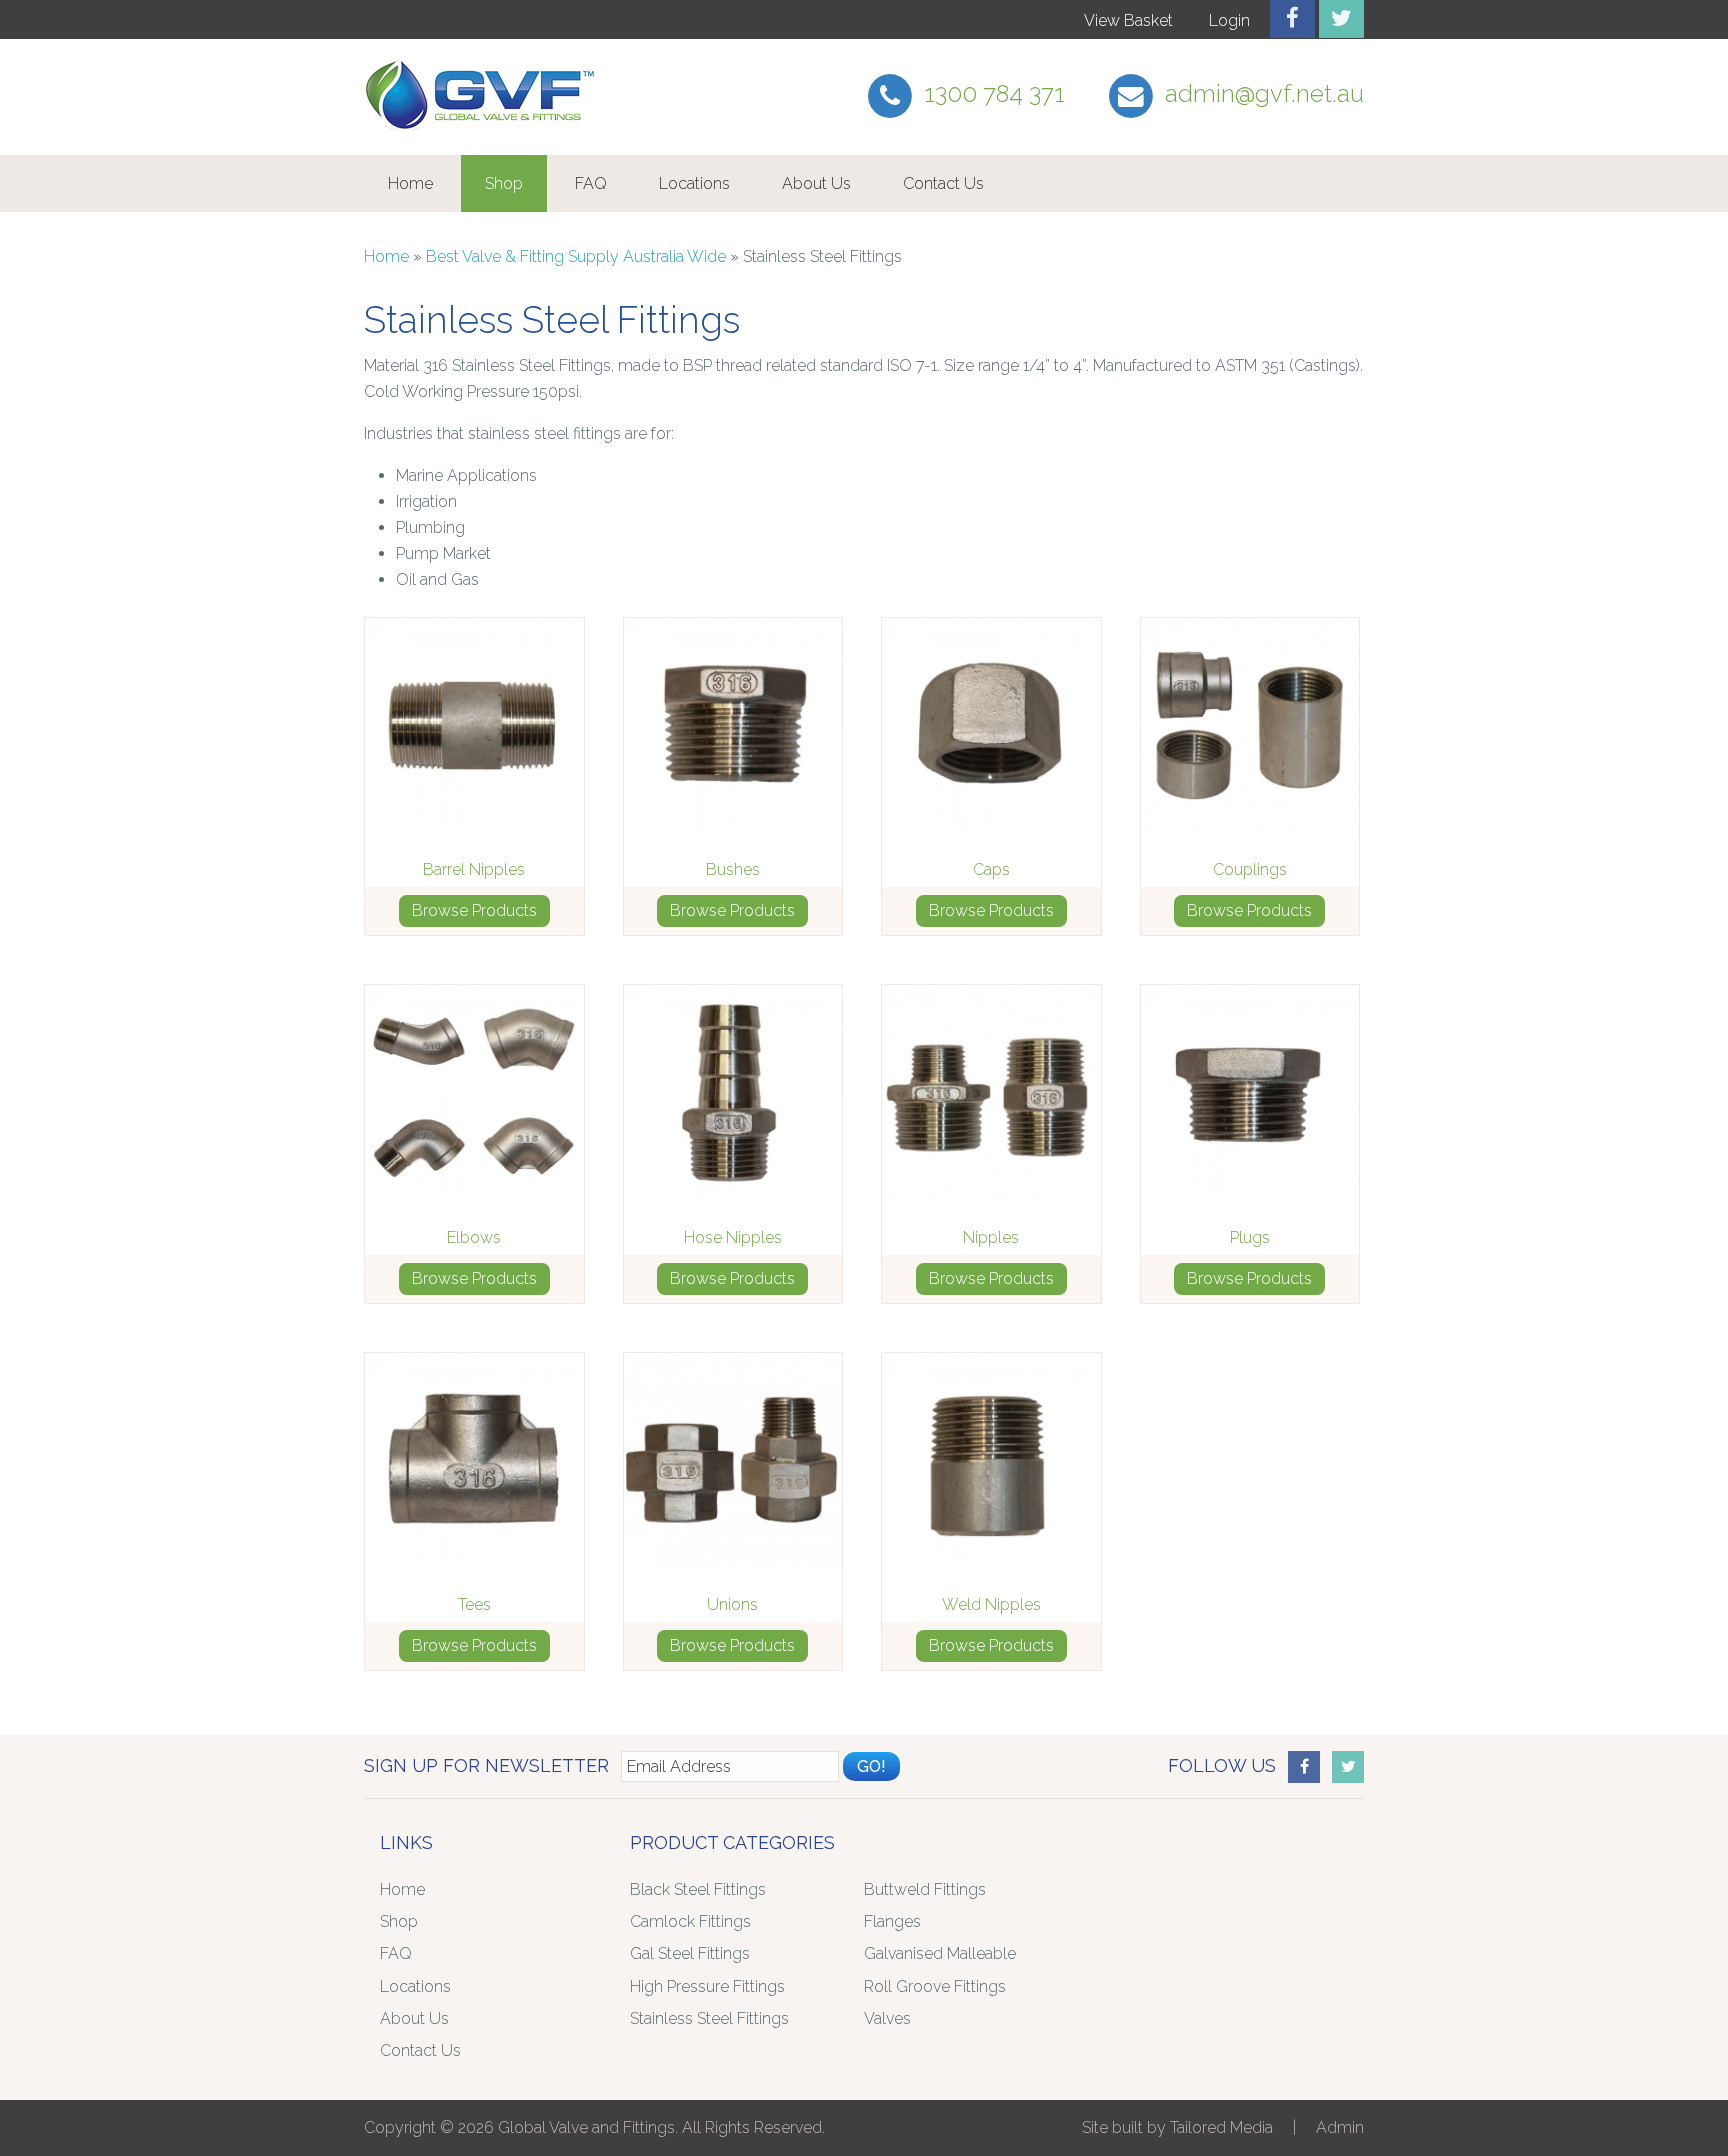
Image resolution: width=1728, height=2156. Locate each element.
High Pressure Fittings (707, 1986)
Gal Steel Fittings (690, 1953)
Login (1229, 20)
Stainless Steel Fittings (709, 2018)
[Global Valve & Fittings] (484, 129)
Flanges (892, 1921)
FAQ (591, 183)
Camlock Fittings (690, 1921)
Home (410, 183)
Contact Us (943, 183)
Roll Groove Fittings (935, 1986)
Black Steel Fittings (698, 1889)
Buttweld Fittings (925, 1889)
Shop (504, 183)
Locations (694, 183)
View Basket (1128, 20)
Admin (1340, 2127)
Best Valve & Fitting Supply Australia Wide (576, 256)
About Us (816, 183)
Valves (887, 2018)
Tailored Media (1221, 2127)
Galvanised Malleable (940, 1953)
